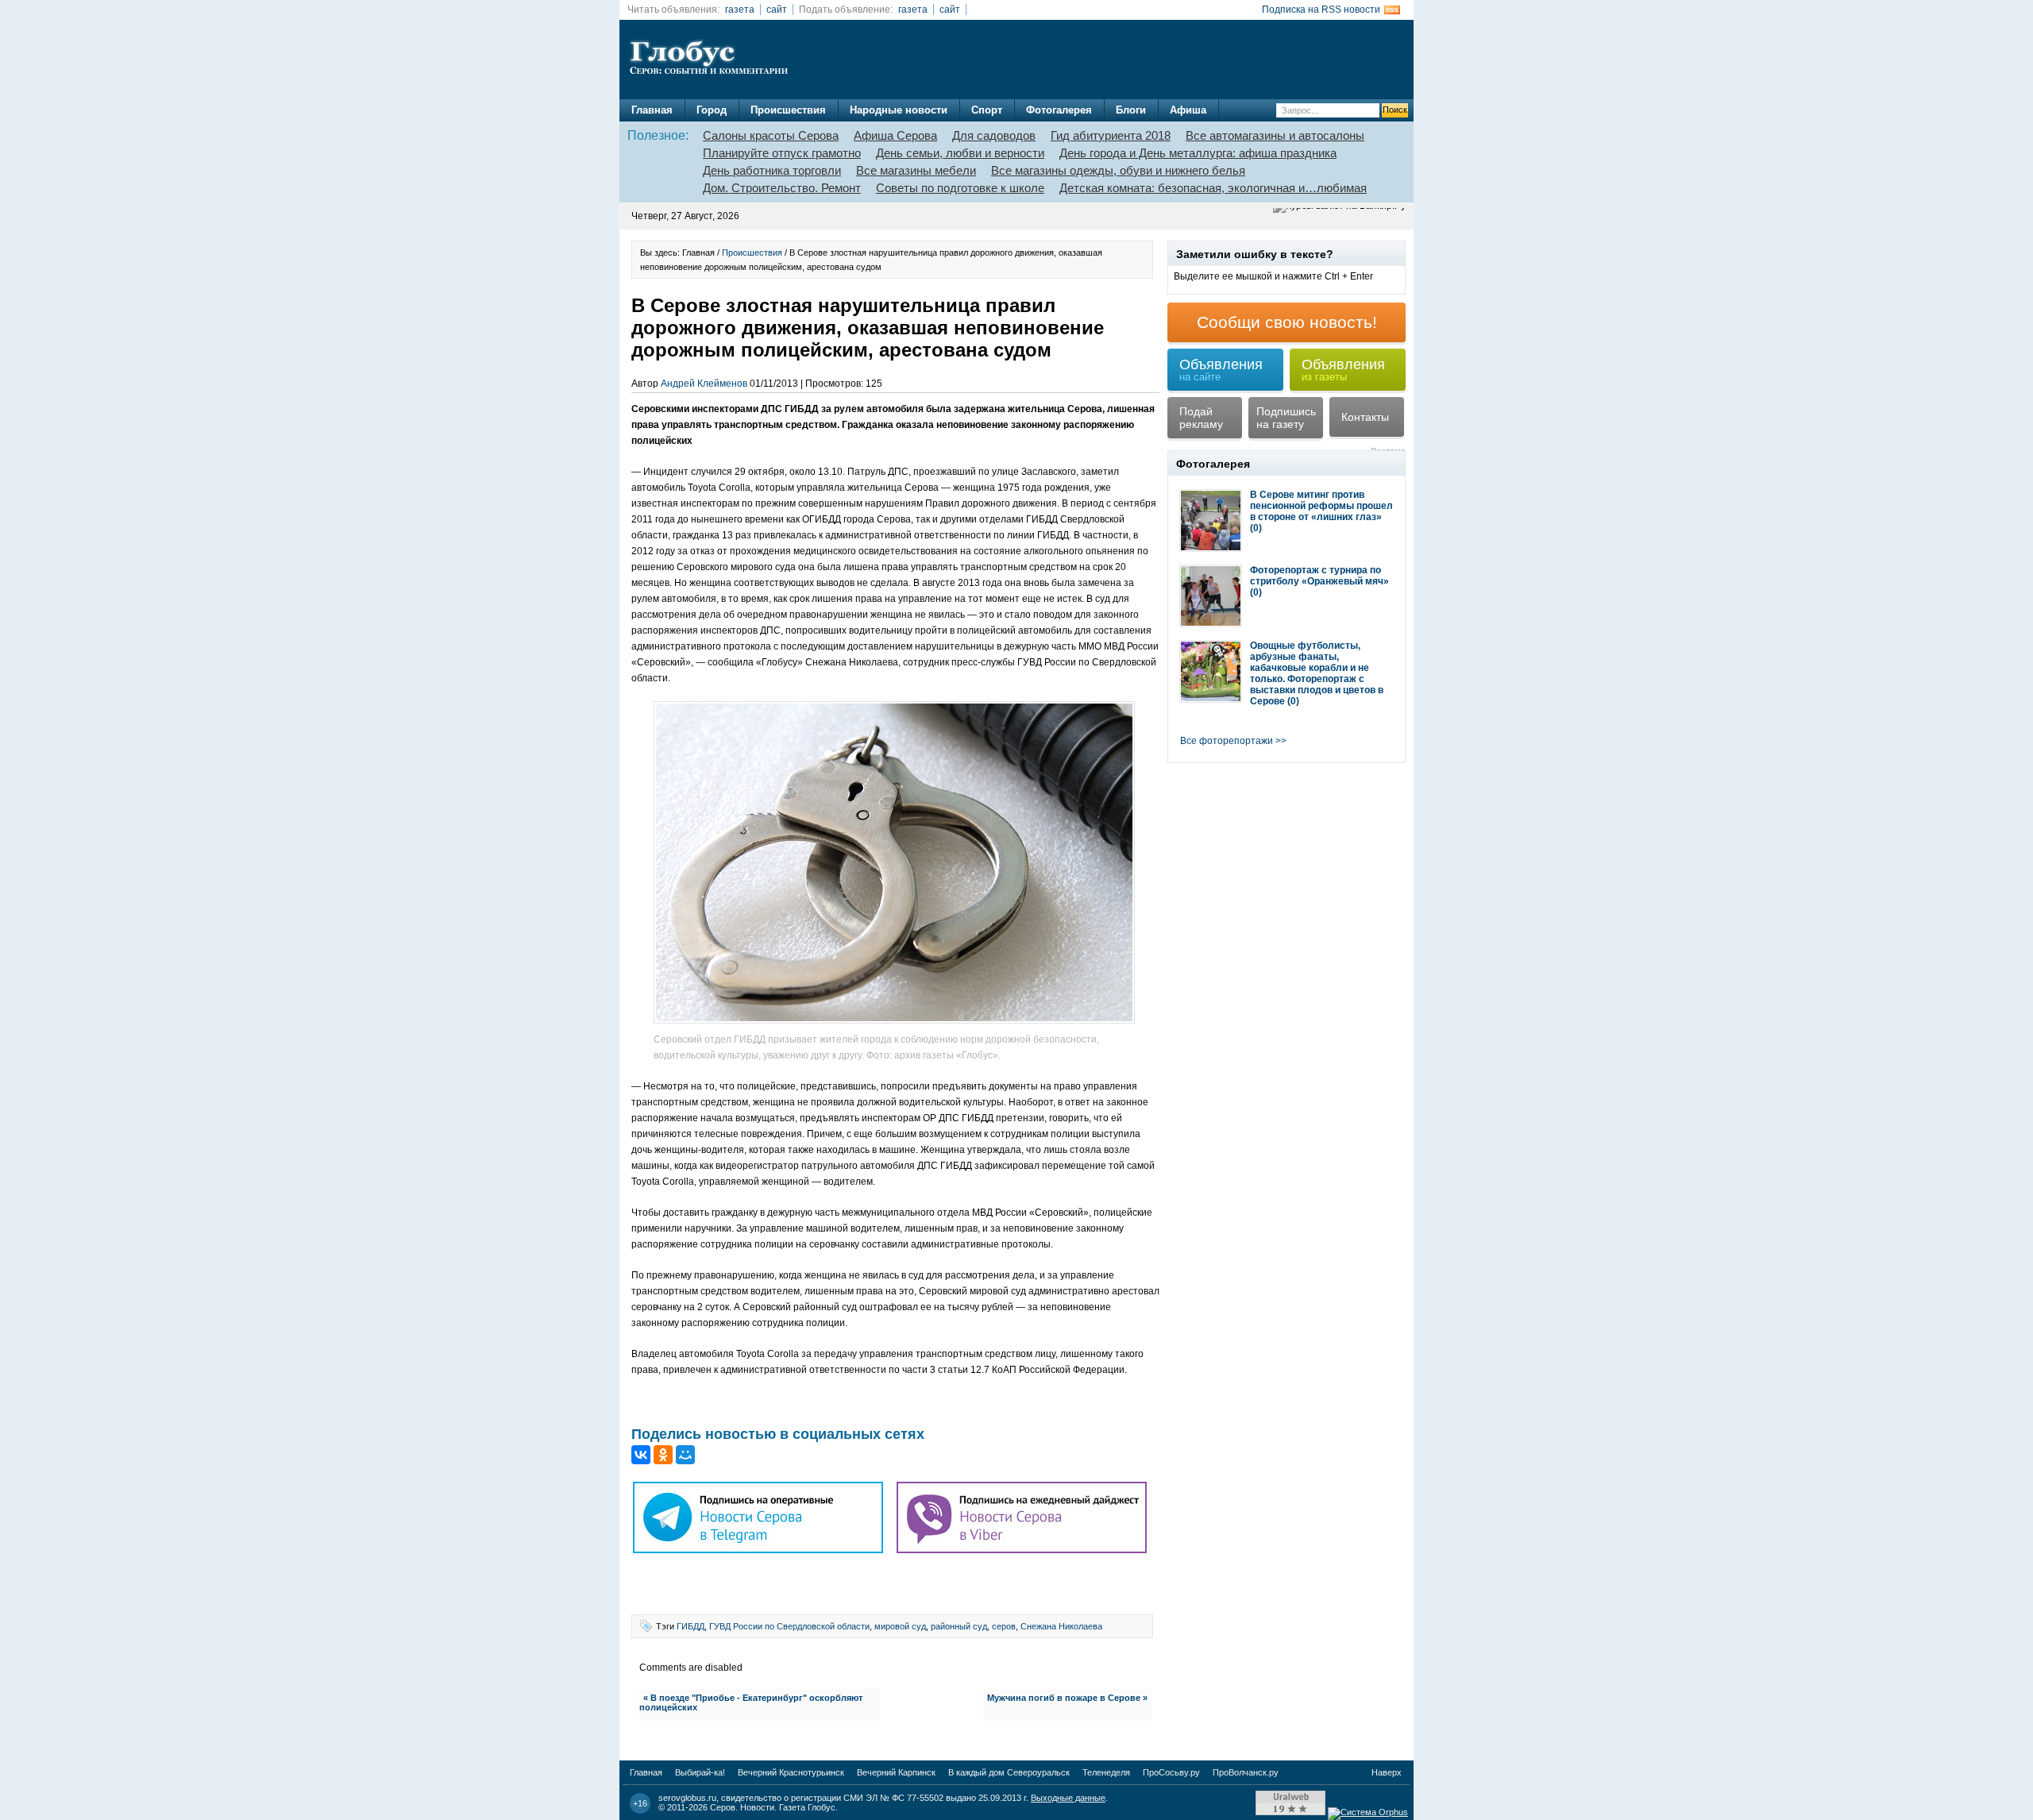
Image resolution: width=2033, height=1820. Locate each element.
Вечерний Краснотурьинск (791, 1772)
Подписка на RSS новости (1321, 10)
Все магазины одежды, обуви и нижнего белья (1118, 170)
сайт (777, 10)
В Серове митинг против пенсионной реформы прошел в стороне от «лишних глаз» (1321, 506)
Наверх (1387, 1772)
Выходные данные (1068, 1798)
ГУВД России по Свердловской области (789, 1626)
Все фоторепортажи (1227, 741)
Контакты (1365, 417)
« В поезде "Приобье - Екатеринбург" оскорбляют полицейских (751, 1702)
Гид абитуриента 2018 (1111, 135)
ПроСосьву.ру (1171, 1772)
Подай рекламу (1201, 418)
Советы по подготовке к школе (960, 188)
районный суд (959, 1626)
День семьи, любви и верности (960, 153)
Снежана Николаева (1061, 1626)
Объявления (1221, 370)
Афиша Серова (895, 135)
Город (712, 110)
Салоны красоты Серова (771, 135)
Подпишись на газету (1286, 418)
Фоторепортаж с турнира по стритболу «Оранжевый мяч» (1319, 576)
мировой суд (900, 1626)
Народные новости (899, 110)
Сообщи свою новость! (1287, 322)
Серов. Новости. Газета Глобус (773, 1807)
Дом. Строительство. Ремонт (782, 188)
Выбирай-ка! (700, 1772)
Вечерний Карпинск (896, 1772)
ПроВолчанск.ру (1246, 1772)
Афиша (1188, 110)
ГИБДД (691, 1626)
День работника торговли (772, 170)
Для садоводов (994, 135)
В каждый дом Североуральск (1009, 1772)
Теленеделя (1106, 1772)
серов (1004, 1626)
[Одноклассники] (663, 1455)
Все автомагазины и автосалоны (1275, 135)
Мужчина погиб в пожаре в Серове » (1067, 1698)
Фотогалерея (1059, 110)
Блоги (1131, 110)
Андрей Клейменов (704, 384)
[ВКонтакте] (641, 1455)
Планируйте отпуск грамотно (782, 153)
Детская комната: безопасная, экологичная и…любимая (1213, 188)
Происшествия (788, 110)
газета (740, 10)
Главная (652, 110)
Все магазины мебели (916, 170)
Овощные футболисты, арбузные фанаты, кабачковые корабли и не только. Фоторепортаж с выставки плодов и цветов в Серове (1317, 673)
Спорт (987, 110)
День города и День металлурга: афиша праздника (1198, 153)
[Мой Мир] (685, 1455)
